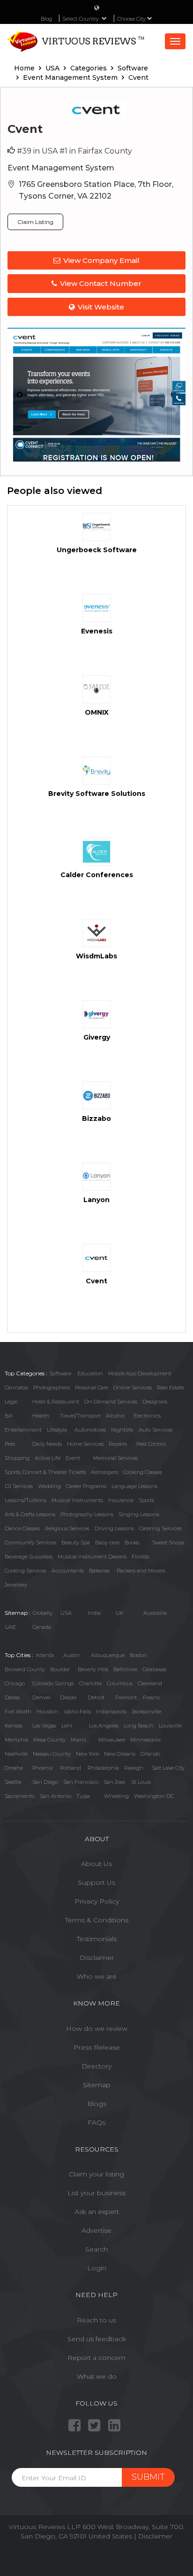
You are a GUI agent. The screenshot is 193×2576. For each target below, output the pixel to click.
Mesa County (49, 1740)
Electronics (147, 1416)
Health (41, 1416)
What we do (97, 2376)
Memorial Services (115, 1458)
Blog (46, 19)
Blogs (97, 2104)
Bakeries (99, 1571)
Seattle (13, 1782)
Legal (11, 1402)
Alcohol (115, 1416)
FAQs (96, 2122)
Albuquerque (108, 1655)
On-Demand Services (111, 1402)
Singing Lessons (139, 1514)
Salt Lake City (168, 1768)
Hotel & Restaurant (56, 1402)
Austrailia (155, 1613)
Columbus (120, 1683)
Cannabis (16, 1388)
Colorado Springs (53, 1683)
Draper (68, 1697)
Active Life (48, 1458)
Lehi (67, 1726)
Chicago (15, 1683)
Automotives (90, 1430)
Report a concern (96, 2358)
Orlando (150, 1754)
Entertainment (23, 1430)
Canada (42, 1627)
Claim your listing (96, 2174)
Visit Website (101, 307)
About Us (96, 1864)
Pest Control (151, 1444)
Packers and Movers (141, 1571)
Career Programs (86, 1486)
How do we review (97, 2028)
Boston (138, 1655)
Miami (78, 1740)
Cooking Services (26, 1571)
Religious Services (67, 1528)
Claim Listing (35, 222)
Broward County (25, 1669)
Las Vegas (44, 1726)
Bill (9, 1416)
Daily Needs (47, 1444)
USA (66, 1613)
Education (90, 1373)
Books (132, 1543)
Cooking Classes (143, 1472)
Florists (140, 1557)
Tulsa (83, 1796)
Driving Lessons (114, 1528)
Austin (72, 1655)
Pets (10, 1444)
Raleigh (134, 1768)
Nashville (16, 1754)
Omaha (14, 1768)
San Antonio (56, 1796)
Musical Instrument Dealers (92, 1557)
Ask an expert (97, 2212)
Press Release (97, 2047)
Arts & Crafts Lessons (30, 1514)
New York (87, 1754)
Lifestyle (57, 1430)
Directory (96, 2066)
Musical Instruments (77, 1500)
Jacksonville (146, 1712)
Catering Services (160, 1528)
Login (97, 2268)
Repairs (118, 1444)
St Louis (141, 1782)
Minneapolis (145, 1740)
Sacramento (20, 1796)
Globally (43, 1613)
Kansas (14, 1726)
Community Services (30, 1543)
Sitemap (97, 2085)
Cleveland (150, 1683)
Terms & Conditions (97, 1920)
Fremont (126, 1697)
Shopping (17, 1458)
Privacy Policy (97, 1901)
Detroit (96, 1697)
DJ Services (19, 1486)
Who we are (97, 1976)
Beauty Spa (76, 1543)
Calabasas (154, 1669)
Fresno (151, 1697)
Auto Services (156, 1430)
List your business (96, 2193)
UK (120, 1613)
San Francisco (81, 1782)
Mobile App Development (140, 1373)
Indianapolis (111, 1712)
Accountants (68, 1571)
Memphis (16, 1740)
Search (96, 2249)
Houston (47, 1712)
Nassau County (52, 1754)
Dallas (12, 1697)
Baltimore (125, 1669)
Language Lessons (134, 1486)
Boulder (60, 1669)
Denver (41, 1697)
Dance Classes (22, 1528)
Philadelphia (103, 1768)
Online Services (133, 1388)
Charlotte (90, 1683)
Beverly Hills (93, 1669)
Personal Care (92, 1388)
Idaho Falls (78, 1712)
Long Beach (139, 1726)
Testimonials (97, 1939)
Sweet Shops (168, 1543)
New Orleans (120, 1754)
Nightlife (122, 1430)
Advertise (96, 2230)
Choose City (132, 19)
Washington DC (154, 1796)
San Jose (114, 1782)
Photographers (52, 1388)
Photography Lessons (87, 1514)
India (94, 1613)
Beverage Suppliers (29, 1557)
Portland (71, 1768)
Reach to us (96, 2320)
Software (60, 1373)
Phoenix (43, 1768)
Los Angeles (104, 1726)
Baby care (107, 1543)
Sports (146, 1500)
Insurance (121, 1500)
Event (73, 1458)
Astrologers (104, 1472)
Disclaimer (97, 1958)
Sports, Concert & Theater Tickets (45, 1472)
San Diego (45, 1782)
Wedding (49, 1486)
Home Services (85, 1444)
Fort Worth (18, 1712)
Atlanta (45, 1655)
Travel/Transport (80, 1416)
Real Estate (171, 1388)
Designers (155, 1402)
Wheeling (116, 1796)
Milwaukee (112, 1740)
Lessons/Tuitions (26, 1500)
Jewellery (16, 1585)
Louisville (170, 1726)
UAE (10, 1627)
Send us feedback (97, 2339)
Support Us (96, 1882)
